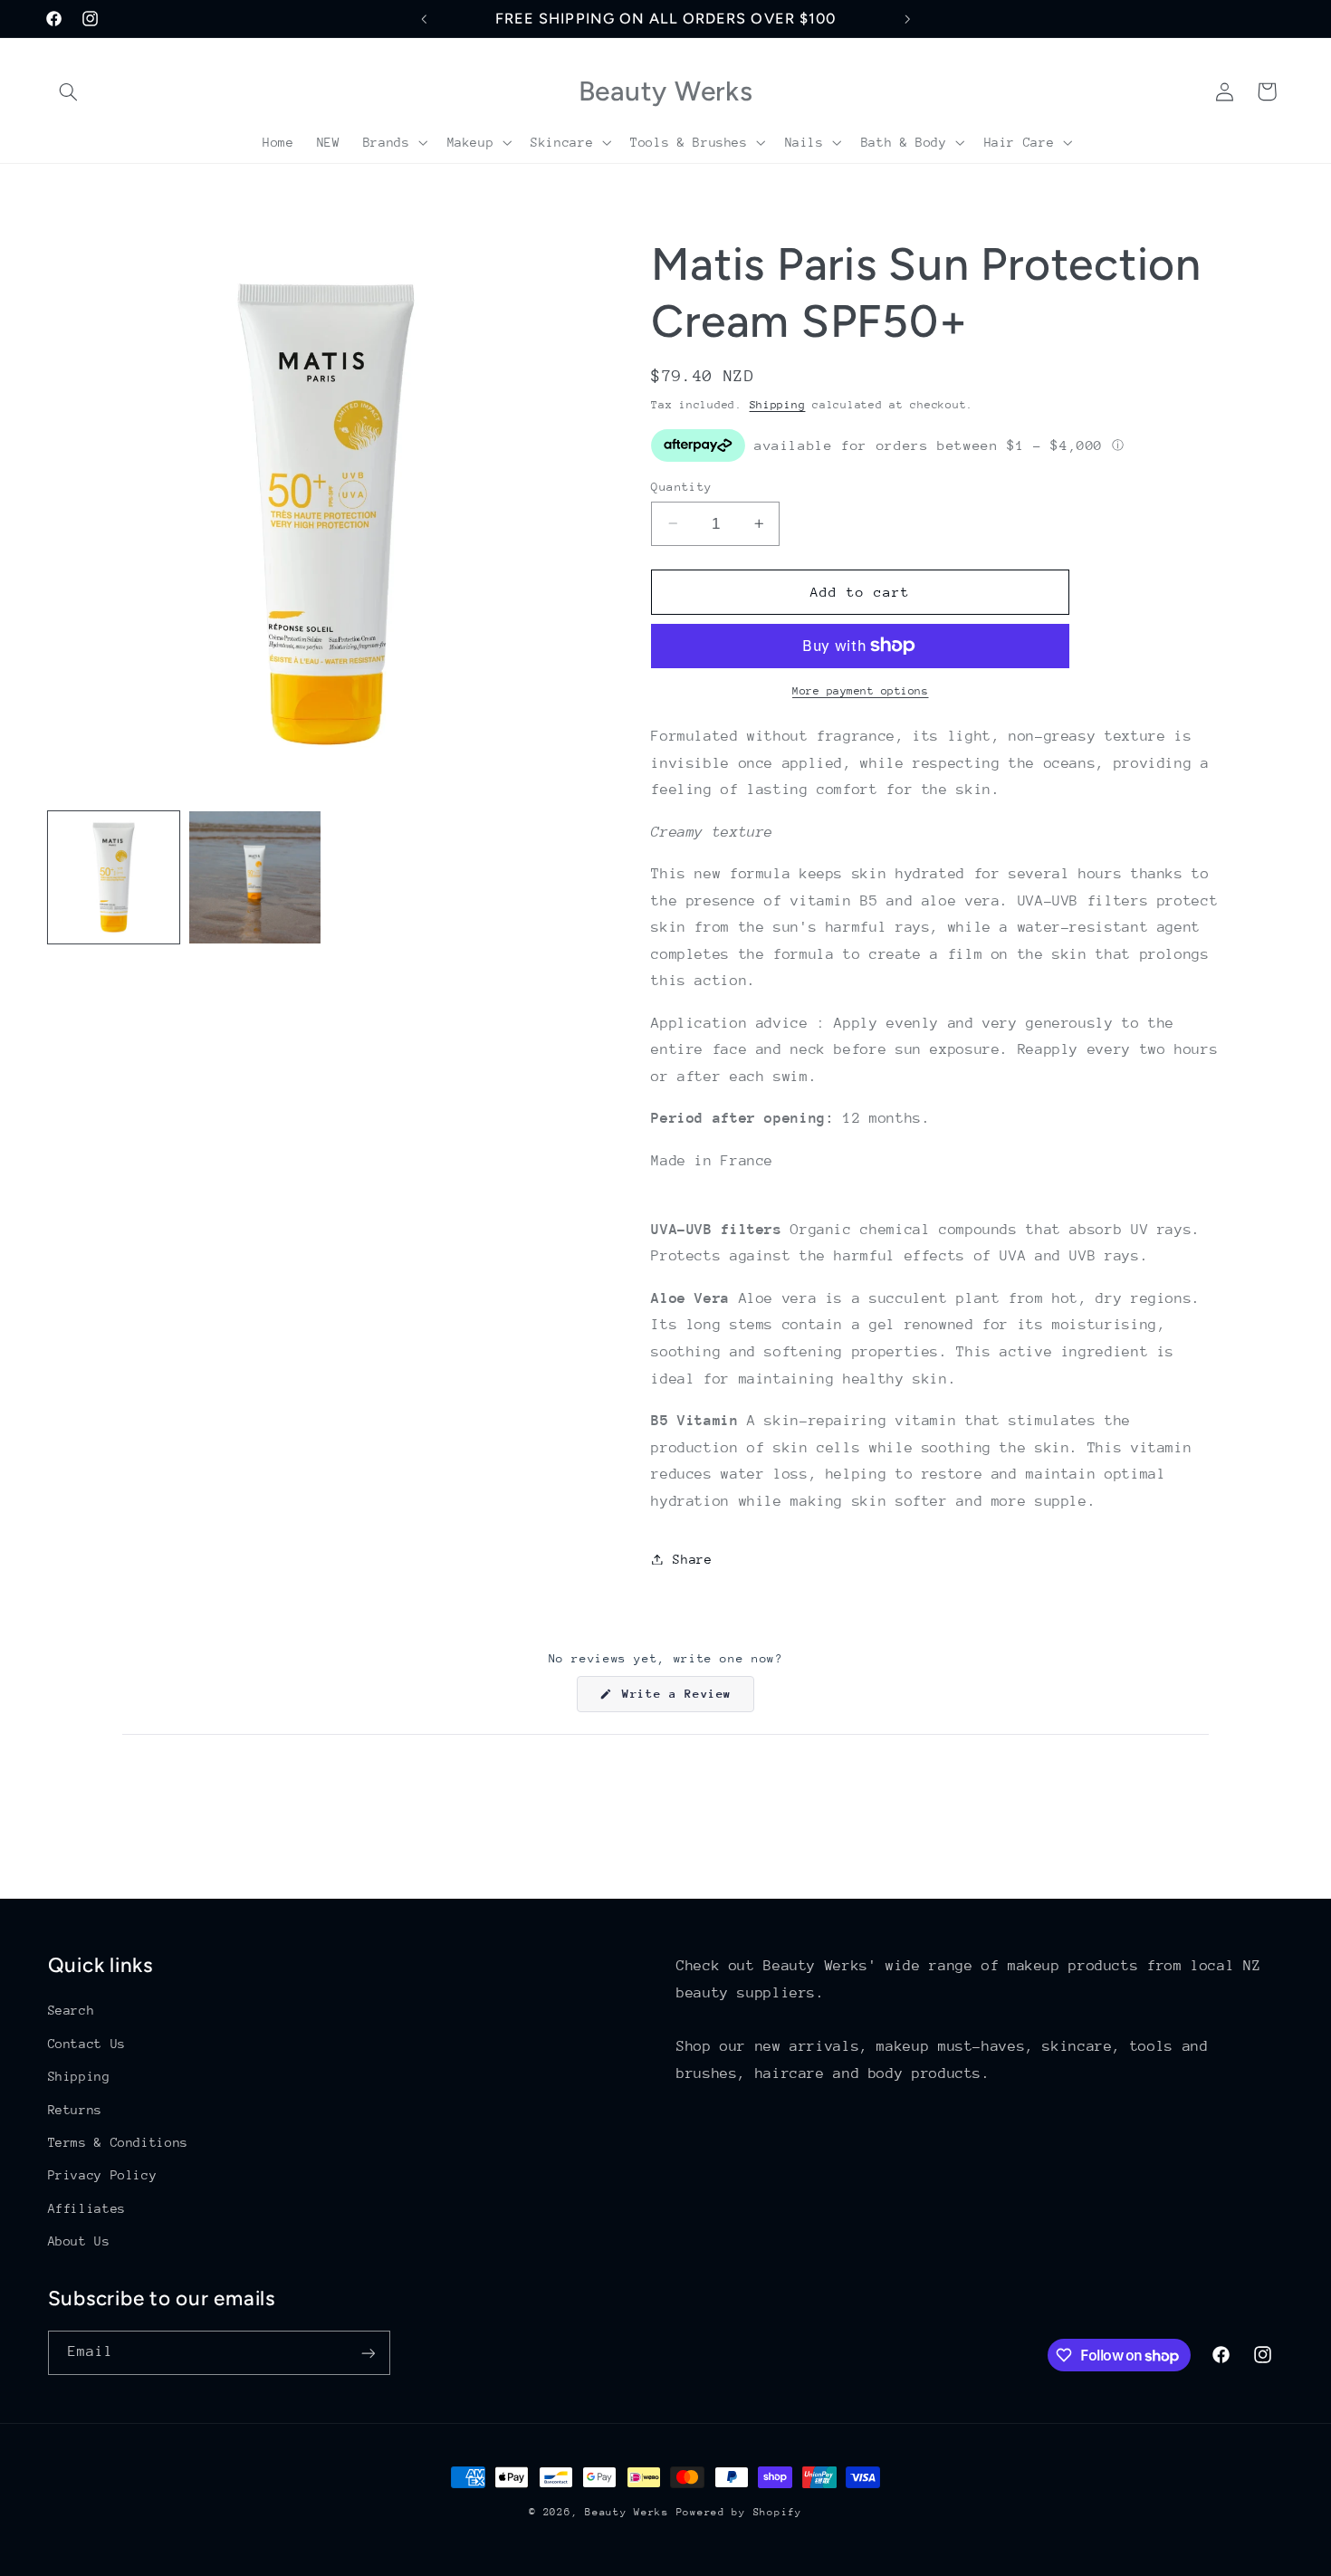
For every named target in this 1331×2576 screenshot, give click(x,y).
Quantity (681, 486)
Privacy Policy (103, 2175)
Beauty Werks (627, 2512)
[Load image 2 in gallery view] (255, 877)
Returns (75, 2109)
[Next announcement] (907, 19)
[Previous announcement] (424, 19)
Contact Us (87, 2043)
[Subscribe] (368, 2353)
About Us (79, 2240)
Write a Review (685, 1699)
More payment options (861, 691)
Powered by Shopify (739, 2512)
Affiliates (87, 2207)
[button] (69, 91)
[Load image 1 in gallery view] (114, 877)
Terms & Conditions (118, 2141)
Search (72, 2010)
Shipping (778, 404)
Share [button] (692, 1558)
